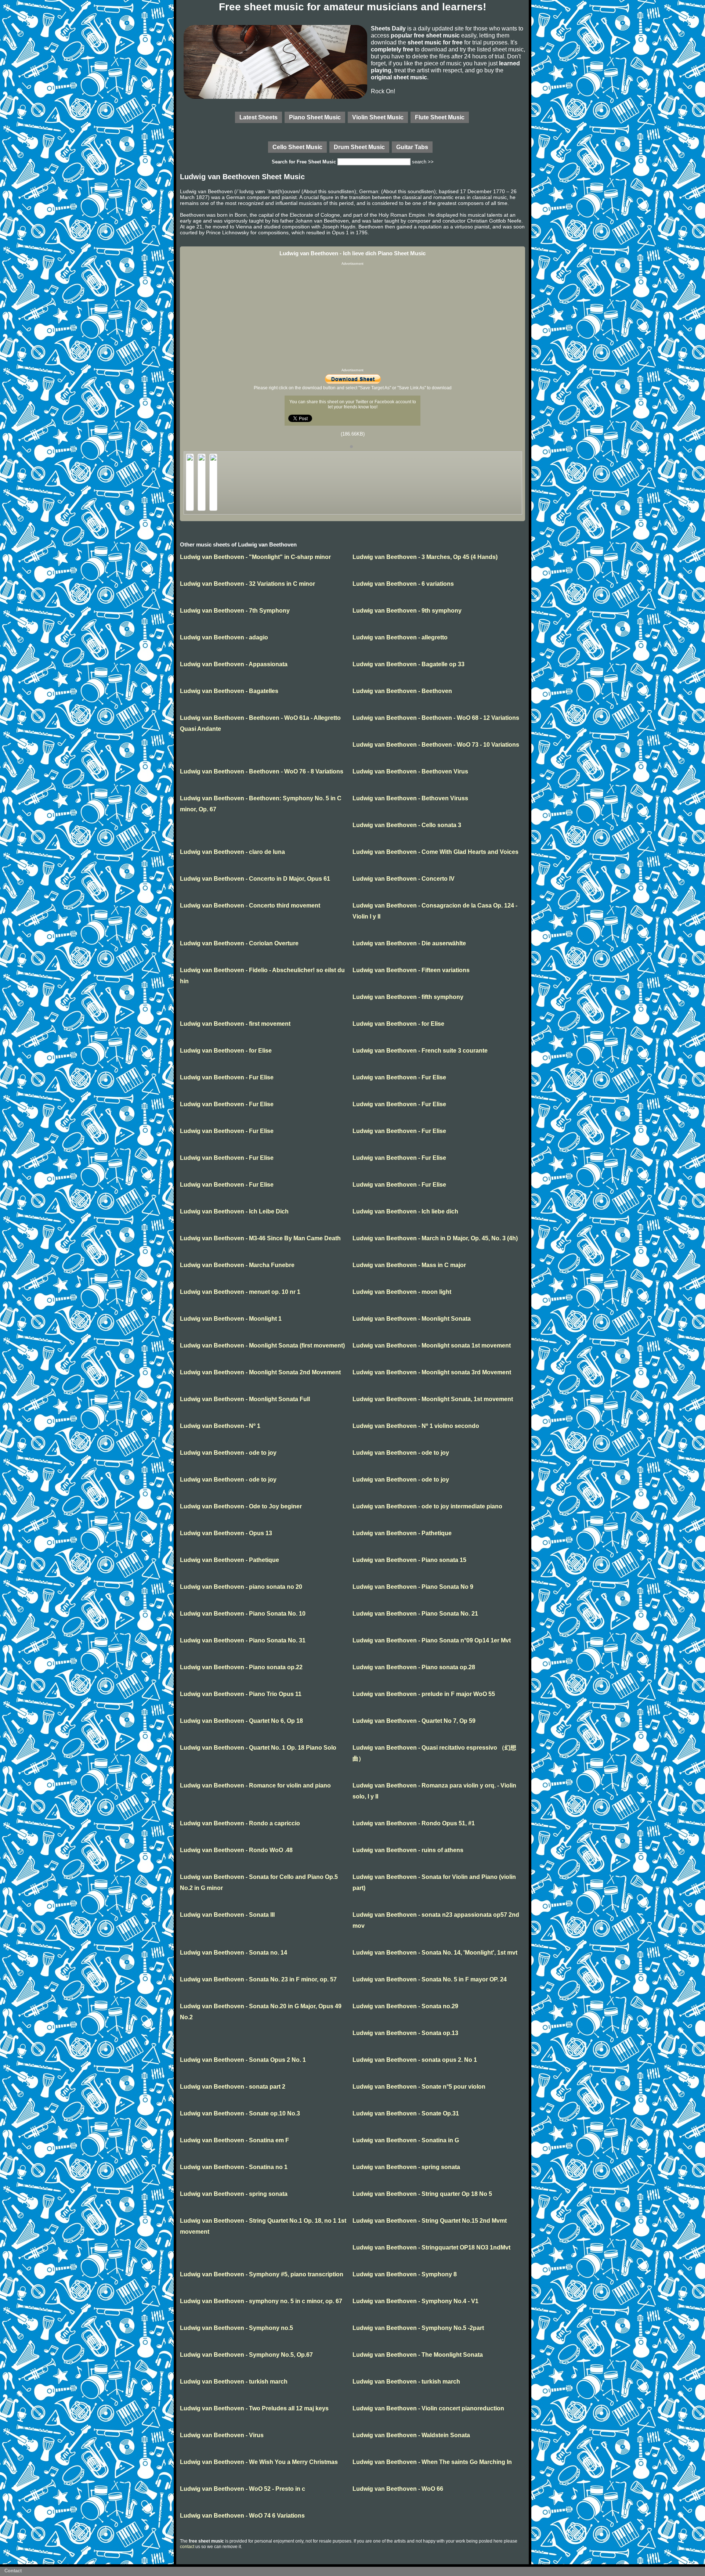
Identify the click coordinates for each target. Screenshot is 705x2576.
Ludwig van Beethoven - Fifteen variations (411, 970)
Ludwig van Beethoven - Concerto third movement (250, 905)
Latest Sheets (258, 117)
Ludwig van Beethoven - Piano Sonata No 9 (413, 1587)
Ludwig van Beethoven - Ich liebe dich (405, 1211)
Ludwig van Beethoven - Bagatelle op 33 (408, 664)
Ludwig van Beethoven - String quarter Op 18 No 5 (422, 2194)
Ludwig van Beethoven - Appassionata (234, 664)
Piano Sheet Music (315, 117)
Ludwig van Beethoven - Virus (222, 2435)
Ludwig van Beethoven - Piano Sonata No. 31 (243, 1640)
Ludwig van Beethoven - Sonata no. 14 (234, 1953)
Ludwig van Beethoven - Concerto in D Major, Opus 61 (255, 879)
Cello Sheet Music (297, 147)
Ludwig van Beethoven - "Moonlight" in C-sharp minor (255, 557)
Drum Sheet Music (359, 147)
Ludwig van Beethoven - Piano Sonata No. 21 (415, 1614)
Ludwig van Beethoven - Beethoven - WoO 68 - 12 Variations (436, 718)
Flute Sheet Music (440, 117)
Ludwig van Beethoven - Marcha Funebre (237, 1265)
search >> (423, 162)
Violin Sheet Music (378, 117)
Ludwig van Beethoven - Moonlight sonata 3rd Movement (432, 1372)
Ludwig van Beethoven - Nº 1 (220, 1426)
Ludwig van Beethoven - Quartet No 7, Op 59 (414, 1721)
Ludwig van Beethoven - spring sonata (406, 2167)
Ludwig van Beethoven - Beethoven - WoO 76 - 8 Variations (262, 771)
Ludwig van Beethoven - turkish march (234, 2382)
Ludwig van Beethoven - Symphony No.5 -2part (418, 2328)
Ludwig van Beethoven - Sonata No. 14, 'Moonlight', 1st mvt (435, 1953)
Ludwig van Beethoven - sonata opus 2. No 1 (415, 2060)
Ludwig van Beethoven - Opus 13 (226, 1533)
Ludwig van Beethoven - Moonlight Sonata (412, 1319)
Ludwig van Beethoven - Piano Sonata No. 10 (243, 1614)
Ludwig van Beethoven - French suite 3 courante (420, 1051)
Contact (13, 2571)
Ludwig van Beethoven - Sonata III (227, 1915)
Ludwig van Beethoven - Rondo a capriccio (240, 1823)
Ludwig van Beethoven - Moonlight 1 (231, 1319)
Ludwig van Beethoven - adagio (224, 637)
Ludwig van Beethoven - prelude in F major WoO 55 (424, 1694)
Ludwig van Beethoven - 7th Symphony (235, 611)
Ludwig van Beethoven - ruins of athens (408, 1850)
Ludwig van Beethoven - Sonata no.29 (405, 2006)
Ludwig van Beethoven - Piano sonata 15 (409, 1560)
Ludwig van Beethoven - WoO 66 (398, 2489)
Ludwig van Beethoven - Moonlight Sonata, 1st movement (433, 1399)
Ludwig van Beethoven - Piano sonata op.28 (414, 1667)
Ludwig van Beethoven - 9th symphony (407, 611)
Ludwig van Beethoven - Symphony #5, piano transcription (262, 2274)
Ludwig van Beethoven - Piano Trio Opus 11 (241, 1694)
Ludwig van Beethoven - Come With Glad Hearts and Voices (435, 852)
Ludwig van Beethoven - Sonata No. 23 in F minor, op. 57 (258, 1979)
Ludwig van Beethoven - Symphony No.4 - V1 (415, 2301)
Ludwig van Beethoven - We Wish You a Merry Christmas (259, 2462)
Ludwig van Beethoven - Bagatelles (229, 691)
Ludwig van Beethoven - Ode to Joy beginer (241, 1506)
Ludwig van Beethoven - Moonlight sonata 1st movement (432, 1345)
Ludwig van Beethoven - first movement (235, 1024)
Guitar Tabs (412, 147)
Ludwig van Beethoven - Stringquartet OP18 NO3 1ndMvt (431, 2247)
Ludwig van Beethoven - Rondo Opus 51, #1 (414, 1823)
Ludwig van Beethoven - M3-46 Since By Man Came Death (260, 1238)
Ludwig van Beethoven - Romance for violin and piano (255, 1785)
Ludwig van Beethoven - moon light (402, 1292)
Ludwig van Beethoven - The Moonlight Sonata (418, 2355)
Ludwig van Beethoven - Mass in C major (409, 1265)
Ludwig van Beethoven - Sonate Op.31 (406, 2113)
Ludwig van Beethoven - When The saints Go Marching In (432, 2462)
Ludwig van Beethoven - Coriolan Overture (239, 943)
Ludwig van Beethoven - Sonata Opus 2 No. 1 (243, 2060)
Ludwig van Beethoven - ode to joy (228, 1453)
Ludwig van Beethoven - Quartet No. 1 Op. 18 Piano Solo (258, 1748)
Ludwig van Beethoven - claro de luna (232, 852)
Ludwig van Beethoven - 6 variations (403, 584)
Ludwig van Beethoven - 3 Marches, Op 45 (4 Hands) (425, 557)
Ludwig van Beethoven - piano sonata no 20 (241, 1587)
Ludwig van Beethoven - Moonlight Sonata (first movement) (262, 1345)
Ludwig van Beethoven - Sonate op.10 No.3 (240, 2113)
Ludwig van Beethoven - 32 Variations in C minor (247, 584)
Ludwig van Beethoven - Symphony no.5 (236, 2328)
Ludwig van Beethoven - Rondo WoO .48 (236, 1850)
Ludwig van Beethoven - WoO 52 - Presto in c (243, 2489)
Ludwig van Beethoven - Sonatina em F (234, 2140)
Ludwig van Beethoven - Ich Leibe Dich (234, 1211)
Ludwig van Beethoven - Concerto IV (404, 879)
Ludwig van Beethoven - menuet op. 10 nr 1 (240, 1292)
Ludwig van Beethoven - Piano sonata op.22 (241, 1667)
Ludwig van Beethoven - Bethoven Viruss (410, 798)
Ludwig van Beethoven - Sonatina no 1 (234, 2167)
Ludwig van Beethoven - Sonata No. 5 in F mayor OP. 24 (430, 1979)
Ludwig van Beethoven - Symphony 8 (405, 2274)
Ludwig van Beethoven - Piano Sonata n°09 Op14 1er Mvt (432, 1640)
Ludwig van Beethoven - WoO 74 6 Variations (242, 2516)
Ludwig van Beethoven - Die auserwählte (409, 943)
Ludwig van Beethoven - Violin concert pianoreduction (428, 2408)
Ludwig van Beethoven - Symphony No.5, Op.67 (246, 2355)
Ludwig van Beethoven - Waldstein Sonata (411, 2435)
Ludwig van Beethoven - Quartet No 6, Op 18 (241, 1721)
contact (187, 2547)
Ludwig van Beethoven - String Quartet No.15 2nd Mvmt (430, 2221)
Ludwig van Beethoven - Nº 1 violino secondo (416, 1426)
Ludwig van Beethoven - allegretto (400, 637)
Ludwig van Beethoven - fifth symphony (408, 997)
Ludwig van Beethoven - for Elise (398, 1024)
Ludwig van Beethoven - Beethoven (402, 691)
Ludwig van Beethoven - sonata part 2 (233, 2087)
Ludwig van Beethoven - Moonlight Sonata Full (245, 1399)
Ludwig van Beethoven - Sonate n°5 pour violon (419, 2087)
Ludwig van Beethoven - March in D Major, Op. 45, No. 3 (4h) (435, 1238)
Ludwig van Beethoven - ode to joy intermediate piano (427, 1506)
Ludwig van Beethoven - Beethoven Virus (410, 771)
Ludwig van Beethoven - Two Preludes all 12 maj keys (254, 2408)
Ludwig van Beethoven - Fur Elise (227, 1077)
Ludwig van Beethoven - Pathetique (402, 1533)
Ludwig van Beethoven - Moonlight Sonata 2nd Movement (260, 1372)
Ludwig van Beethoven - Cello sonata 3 (407, 825)
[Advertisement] (352, 317)
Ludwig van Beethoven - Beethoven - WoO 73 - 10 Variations (436, 745)
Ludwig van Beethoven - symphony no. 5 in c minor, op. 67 (261, 2301)
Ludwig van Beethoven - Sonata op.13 (405, 2033)
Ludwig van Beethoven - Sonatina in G (406, 2140)
